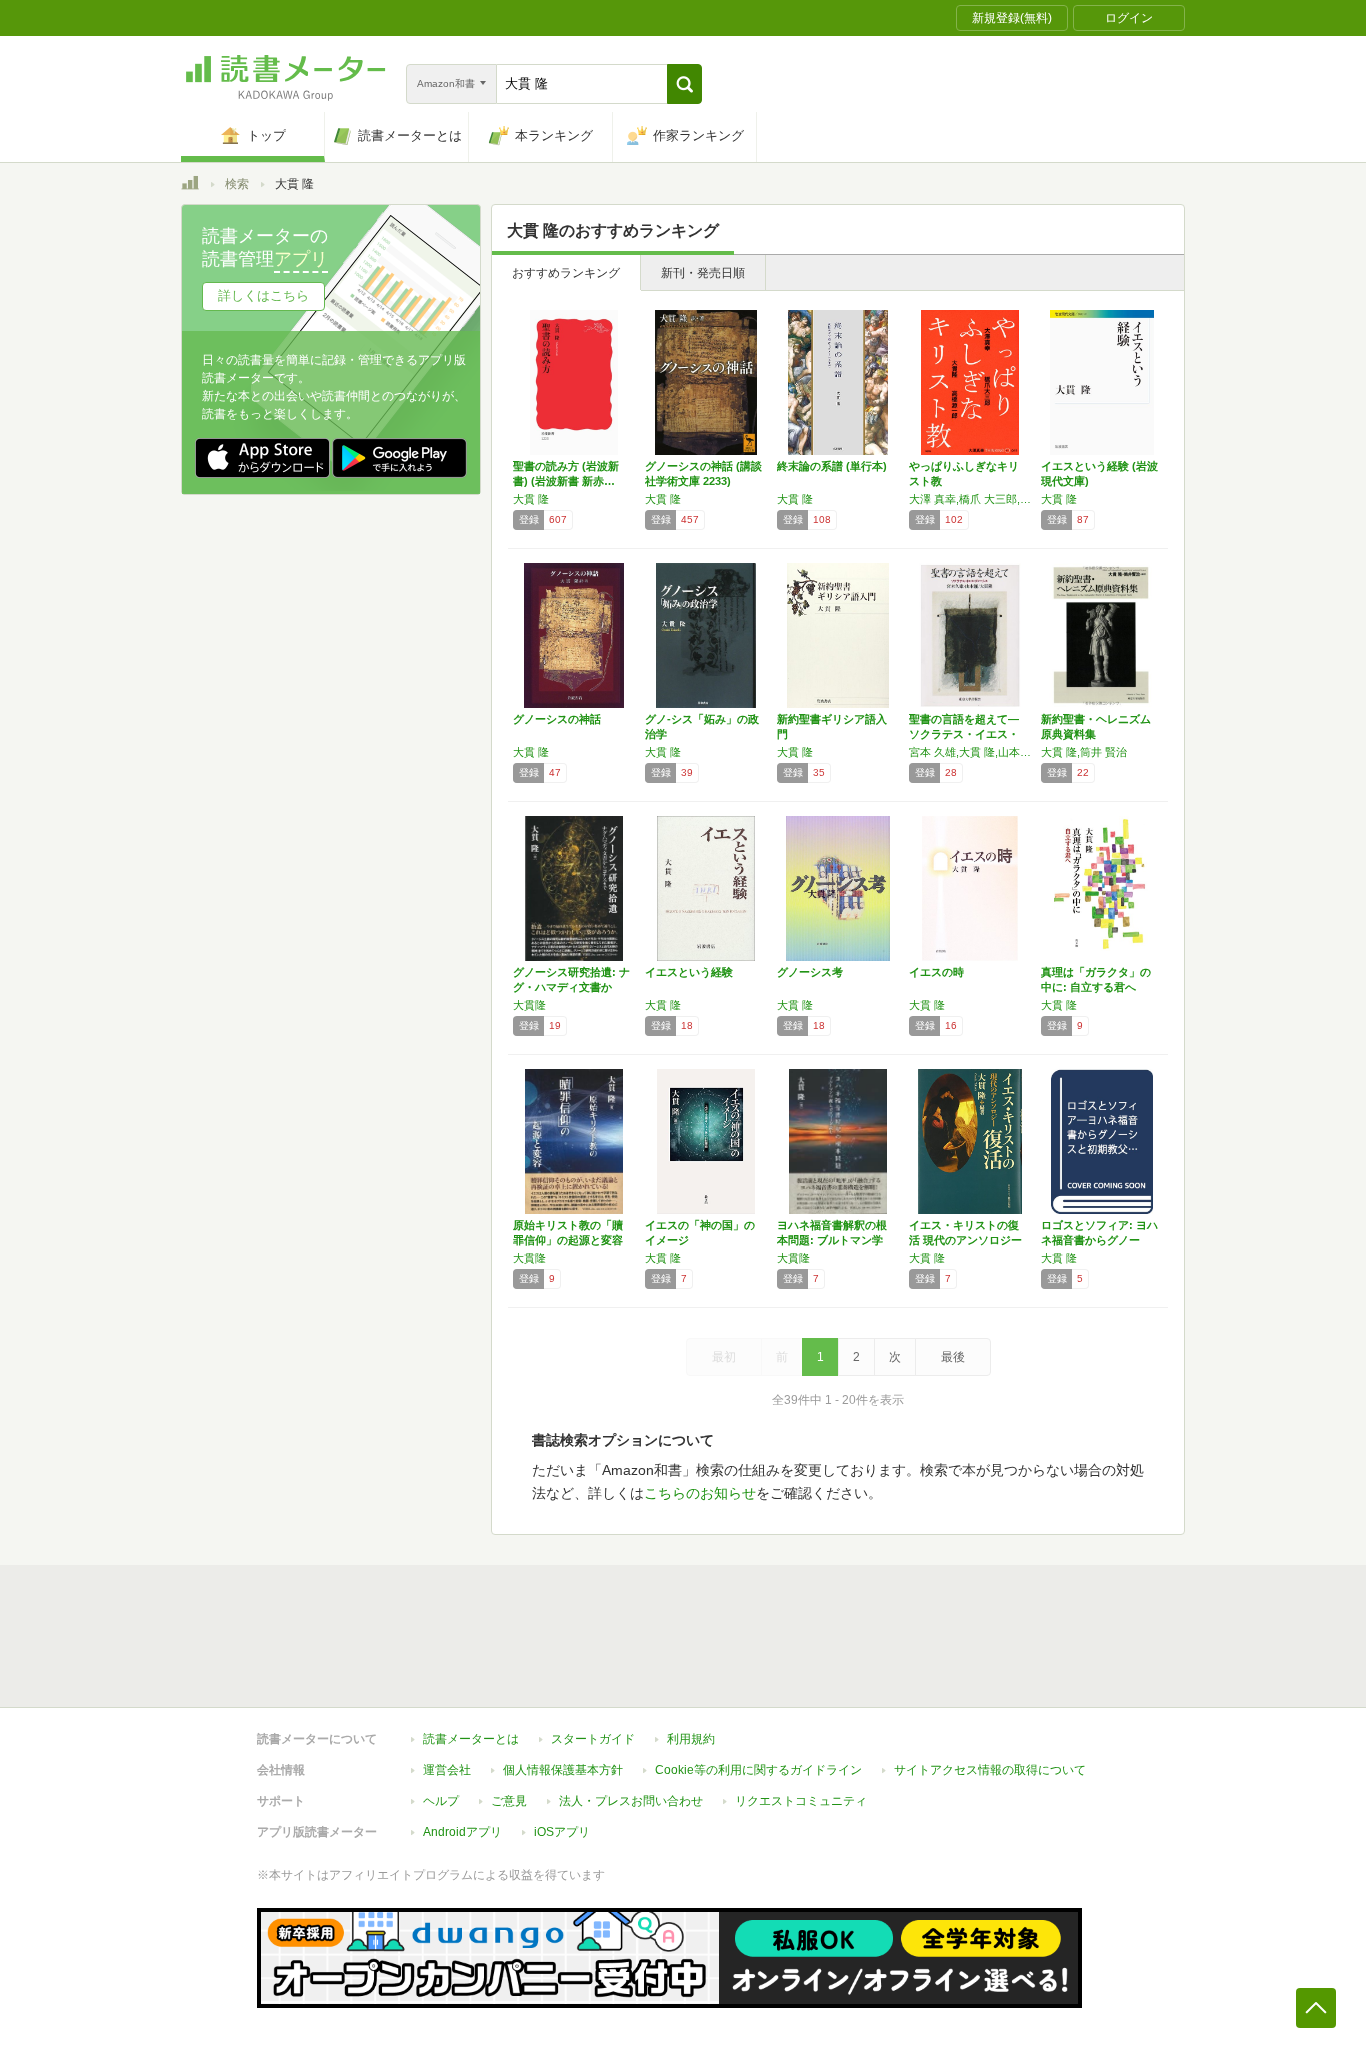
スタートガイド (593, 1739)
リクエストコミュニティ (801, 1801)
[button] (684, 84)
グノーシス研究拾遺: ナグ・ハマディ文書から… (571, 987)
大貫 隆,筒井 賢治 (1084, 752)
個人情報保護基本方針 (563, 1770)
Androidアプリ (462, 1832)
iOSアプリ (562, 1832)
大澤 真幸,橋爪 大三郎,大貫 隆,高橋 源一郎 (970, 499)
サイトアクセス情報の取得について (990, 1770)
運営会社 (447, 1770)
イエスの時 (936, 972)
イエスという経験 (689, 972)
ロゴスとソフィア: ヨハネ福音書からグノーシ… (1099, 1240)
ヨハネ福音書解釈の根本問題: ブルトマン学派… (832, 1240)
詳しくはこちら (263, 295)
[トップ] (190, 186)
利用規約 (691, 1739)
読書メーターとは (471, 1739)
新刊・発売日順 (703, 273)
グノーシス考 (810, 972)
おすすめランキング (566, 273)
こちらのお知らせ (700, 1493)
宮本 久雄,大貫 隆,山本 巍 (970, 752)
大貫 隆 (531, 499)
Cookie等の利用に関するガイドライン (758, 1770)
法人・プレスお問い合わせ (631, 1801)
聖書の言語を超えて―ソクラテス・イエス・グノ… (964, 734)
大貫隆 (529, 1005)
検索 (237, 184)
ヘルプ (441, 1801)
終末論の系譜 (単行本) (832, 466)
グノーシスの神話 (557, 719)
